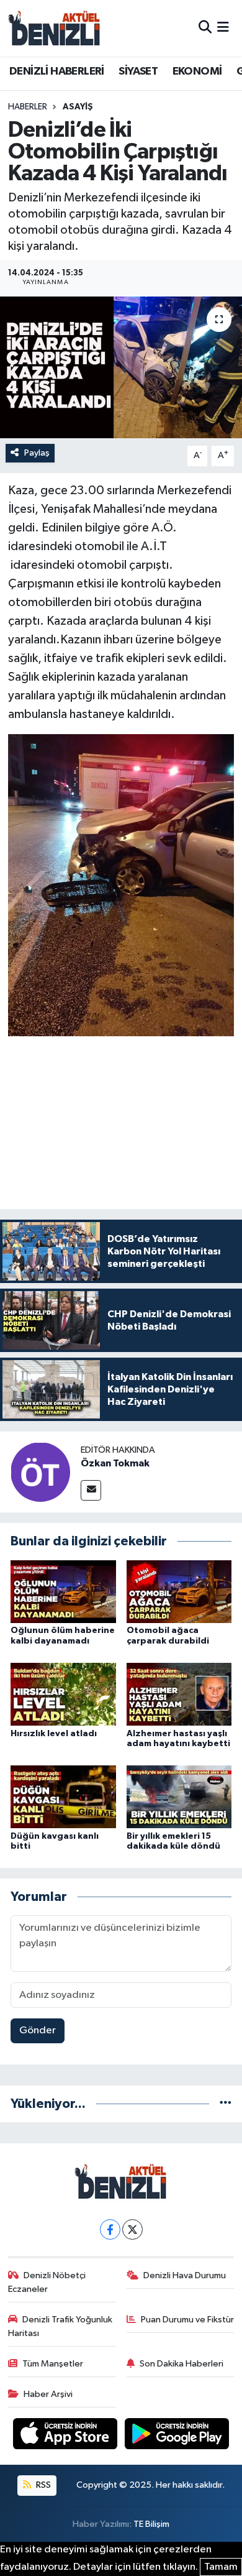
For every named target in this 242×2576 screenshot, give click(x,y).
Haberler (28, 107)
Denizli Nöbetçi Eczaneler (47, 2282)
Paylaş (37, 453)
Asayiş (78, 107)
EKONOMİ (197, 71)
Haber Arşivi (48, 2394)
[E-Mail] (91, 1490)
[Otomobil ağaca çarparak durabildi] (179, 1591)
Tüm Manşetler (53, 2364)
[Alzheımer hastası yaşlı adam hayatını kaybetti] (179, 1694)
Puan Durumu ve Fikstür (187, 2320)
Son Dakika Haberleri (181, 2364)
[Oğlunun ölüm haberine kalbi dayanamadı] (63, 1591)
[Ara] (205, 28)
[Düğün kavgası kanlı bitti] (63, 1796)
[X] (132, 2229)
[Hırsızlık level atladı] (63, 1694)
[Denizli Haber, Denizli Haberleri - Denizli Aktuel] (55, 28)
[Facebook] (110, 2229)
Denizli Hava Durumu (185, 2275)
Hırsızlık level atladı (54, 1734)
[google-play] (177, 2436)
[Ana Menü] (223, 28)
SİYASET (138, 71)
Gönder (38, 2031)
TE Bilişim (151, 2524)
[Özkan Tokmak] (40, 1472)
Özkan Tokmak (115, 1463)
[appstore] (66, 2436)
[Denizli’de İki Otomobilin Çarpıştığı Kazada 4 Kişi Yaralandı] (121, 368)
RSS (43, 2485)
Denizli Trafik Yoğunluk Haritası (60, 2326)
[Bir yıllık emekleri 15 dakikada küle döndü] (179, 1796)
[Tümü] (226, 2104)
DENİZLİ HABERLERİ (57, 71)
